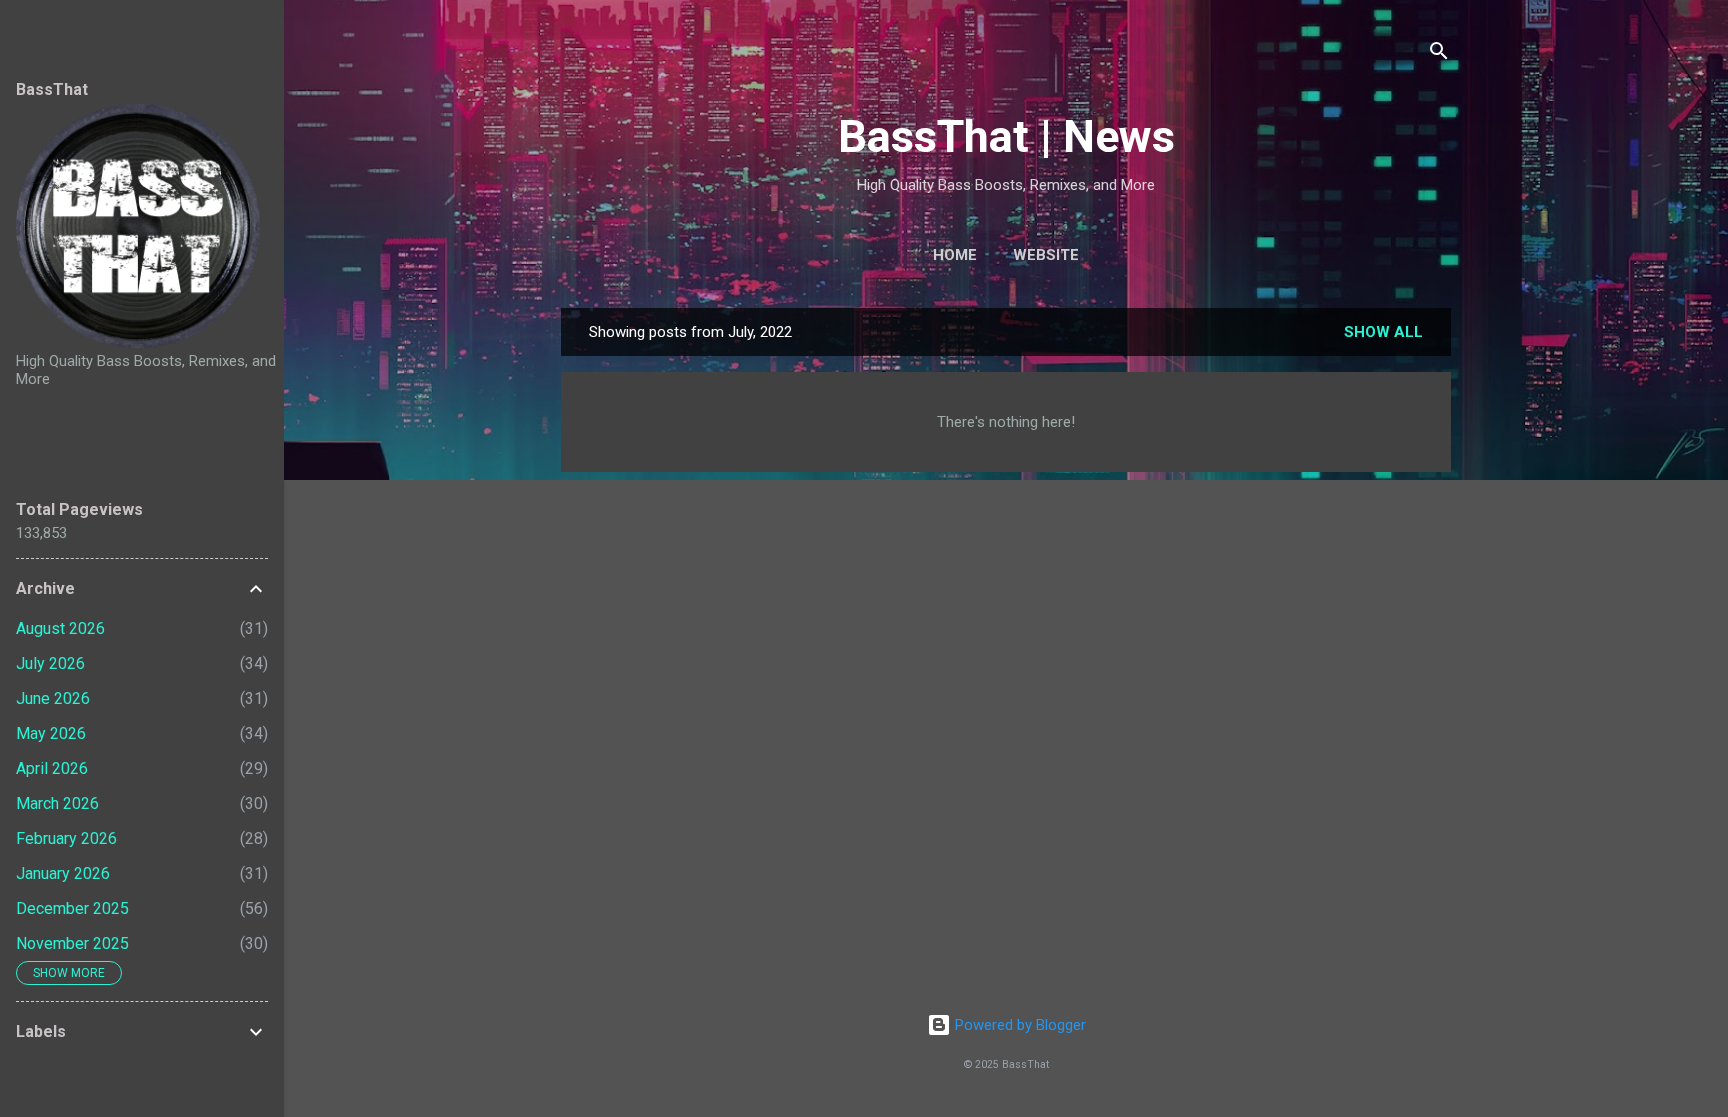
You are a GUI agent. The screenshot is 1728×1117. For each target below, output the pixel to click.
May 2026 (51, 733)
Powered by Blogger (1018, 1025)
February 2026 (66, 838)
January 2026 (63, 873)
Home (955, 255)
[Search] (1439, 54)
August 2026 (60, 628)
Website (1046, 255)
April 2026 (52, 768)
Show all (1383, 332)
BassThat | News (1006, 136)
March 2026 (57, 803)
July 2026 (50, 663)
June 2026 (53, 698)
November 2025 (72, 943)
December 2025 (72, 908)
